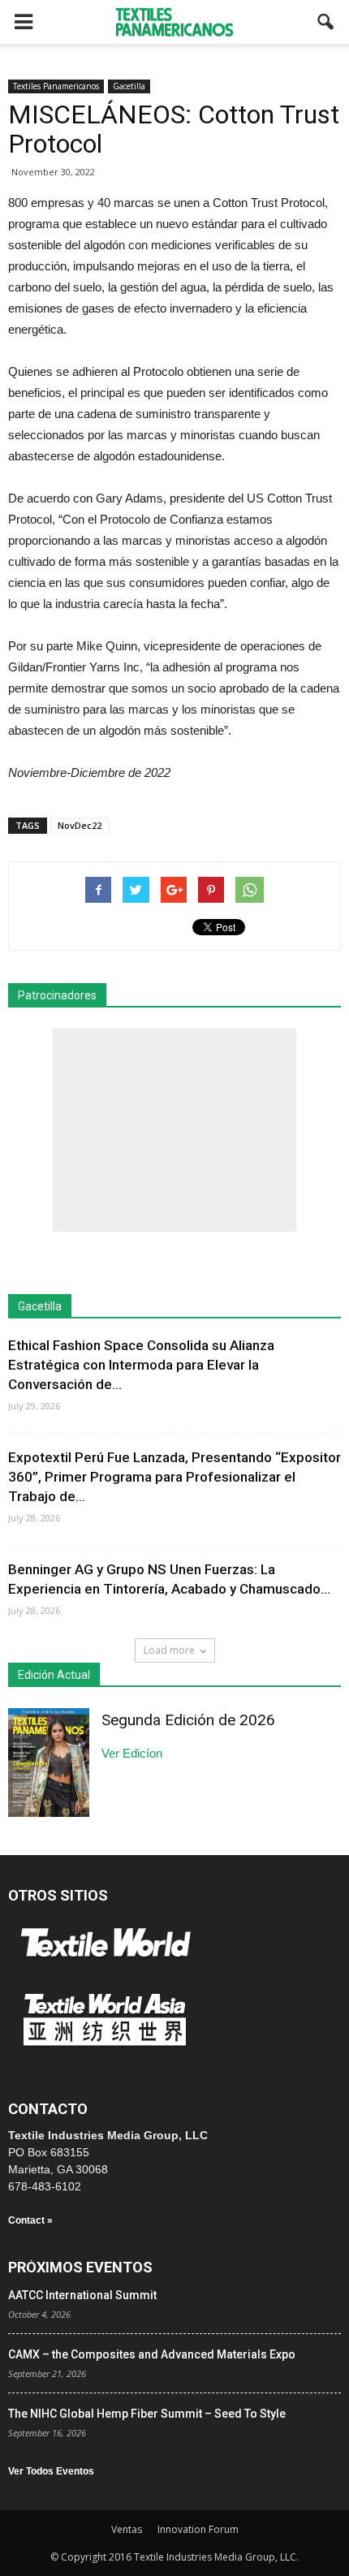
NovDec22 (80, 825)
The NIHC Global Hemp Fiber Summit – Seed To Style (147, 2414)
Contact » (30, 2220)
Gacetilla (129, 86)
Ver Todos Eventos (51, 2471)
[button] (326, 22)
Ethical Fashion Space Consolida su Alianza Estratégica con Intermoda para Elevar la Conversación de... (141, 1365)
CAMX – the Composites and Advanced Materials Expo (152, 2354)
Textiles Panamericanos (56, 86)
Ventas (127, 2529)
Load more (169, 1650)
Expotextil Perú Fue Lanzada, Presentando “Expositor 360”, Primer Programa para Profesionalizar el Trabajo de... (174, 1477)
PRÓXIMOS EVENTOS (80, 2267)
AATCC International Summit (82, 2295)
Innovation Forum (198, 2529)
